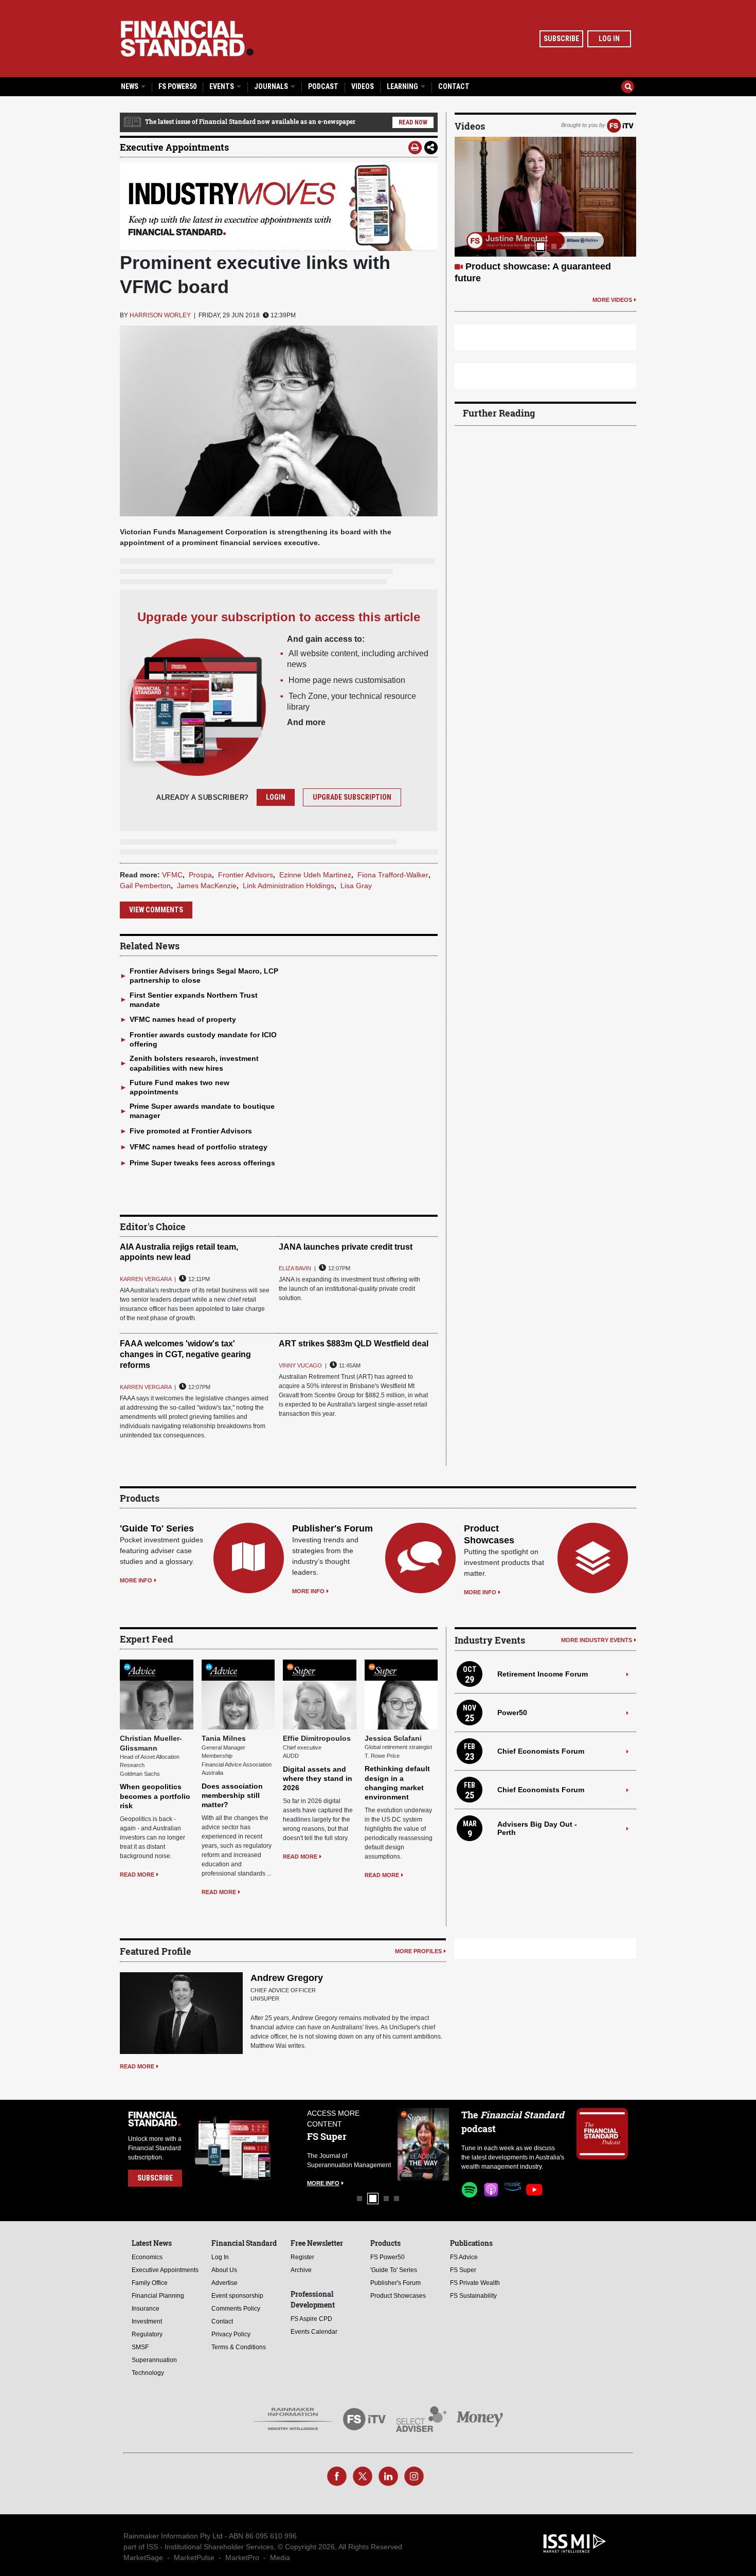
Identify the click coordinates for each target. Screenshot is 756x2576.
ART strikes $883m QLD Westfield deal (354, 1344)
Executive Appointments (174, 147)
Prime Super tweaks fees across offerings (202, 1163)
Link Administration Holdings (289, 886)
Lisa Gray (356, 886)
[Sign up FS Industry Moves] (279, 207)
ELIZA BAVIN (295, 1268)
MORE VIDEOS (612, 287)
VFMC (172, 875)
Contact (454, 86)
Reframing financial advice (524, 266)
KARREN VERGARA (146, 1279)
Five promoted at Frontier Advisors (191, 1131)
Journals (272, 86)
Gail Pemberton (145, 886)
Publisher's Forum (332, 1528)
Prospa (200, 875)
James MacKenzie (207, 886)
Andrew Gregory (287, 1978)
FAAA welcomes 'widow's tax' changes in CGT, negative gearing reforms (185, 1354)
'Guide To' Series (157, 1528)
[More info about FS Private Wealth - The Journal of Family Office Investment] (424, 2144)
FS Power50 (177, 86)
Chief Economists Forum (541, 1751)
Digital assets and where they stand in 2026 (318, 1778)
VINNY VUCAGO (300, 1365)
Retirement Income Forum (543, 1674)
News (130, 86)
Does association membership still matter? (232, 1795)
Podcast (323, 86)
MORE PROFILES (418, 1951)
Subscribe (561, 39)
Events (222, 86)
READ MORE (137, 1875)
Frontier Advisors (246, 875)
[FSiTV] (620, 125)
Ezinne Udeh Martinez (315, 875)
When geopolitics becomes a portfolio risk (155, 1796)
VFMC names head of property (183, 1019)
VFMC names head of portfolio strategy (199, 1147)
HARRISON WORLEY (160, 315)
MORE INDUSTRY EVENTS (597, 1640)
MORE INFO (136, 1580)
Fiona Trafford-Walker (393, 875)
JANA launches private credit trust (346, 1247)
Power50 (512, 1713)
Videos (363, 86)
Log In (609, 39)
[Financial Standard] (187, 39)
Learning (403, 86)
